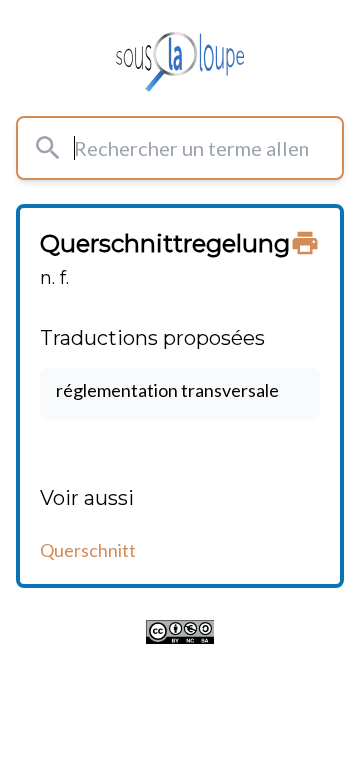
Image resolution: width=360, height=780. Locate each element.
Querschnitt (88, 550)
